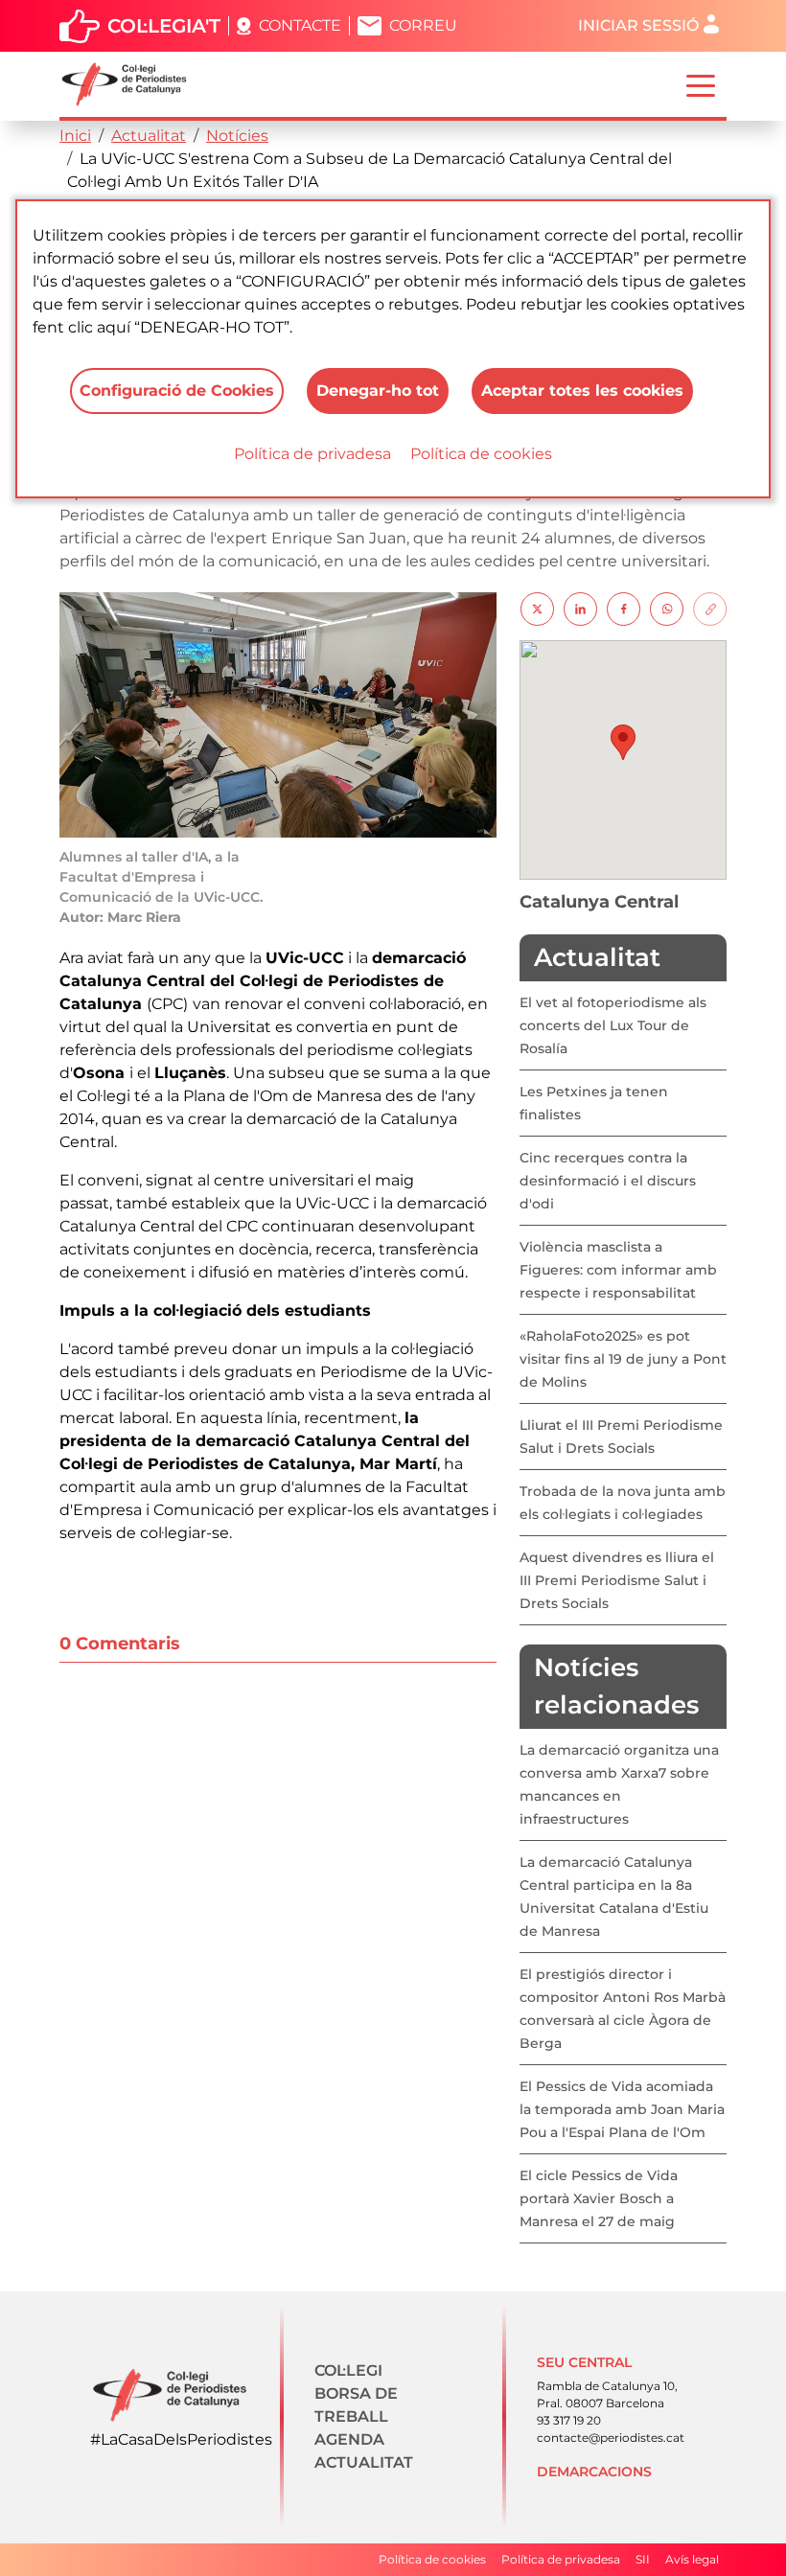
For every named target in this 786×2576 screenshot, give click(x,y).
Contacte (300, 25)
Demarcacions (594, 2472)
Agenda (349, 2439)
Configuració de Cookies (177, 391)
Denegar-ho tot (378, 391)
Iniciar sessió (638, 25)
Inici (75, 136)
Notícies (237, 136)
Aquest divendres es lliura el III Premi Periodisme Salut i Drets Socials (617, 1580)
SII (643, 2559)
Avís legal (692, 2559)
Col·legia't (164, 26)
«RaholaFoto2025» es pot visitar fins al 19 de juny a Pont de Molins (623, 1359)
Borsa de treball (356, 2405)
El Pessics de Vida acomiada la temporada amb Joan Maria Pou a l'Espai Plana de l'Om (622, 2109)
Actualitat (149, 136)
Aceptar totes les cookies (582, 391)
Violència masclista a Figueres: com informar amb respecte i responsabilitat (618, 1270)
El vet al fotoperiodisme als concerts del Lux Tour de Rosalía (613, 1025)
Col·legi (348, 2370)
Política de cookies (481, 454)
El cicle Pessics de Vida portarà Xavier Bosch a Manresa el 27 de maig (599, 2198)
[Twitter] (537, 608)
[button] (623, 742)
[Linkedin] (580, 608)
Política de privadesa (312, 454)
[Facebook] (624, 608)
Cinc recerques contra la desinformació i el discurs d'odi (608, 1181)
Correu (423, 25)
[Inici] (132, 84)
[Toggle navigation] (701, 84)
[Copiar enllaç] (710, 608)
